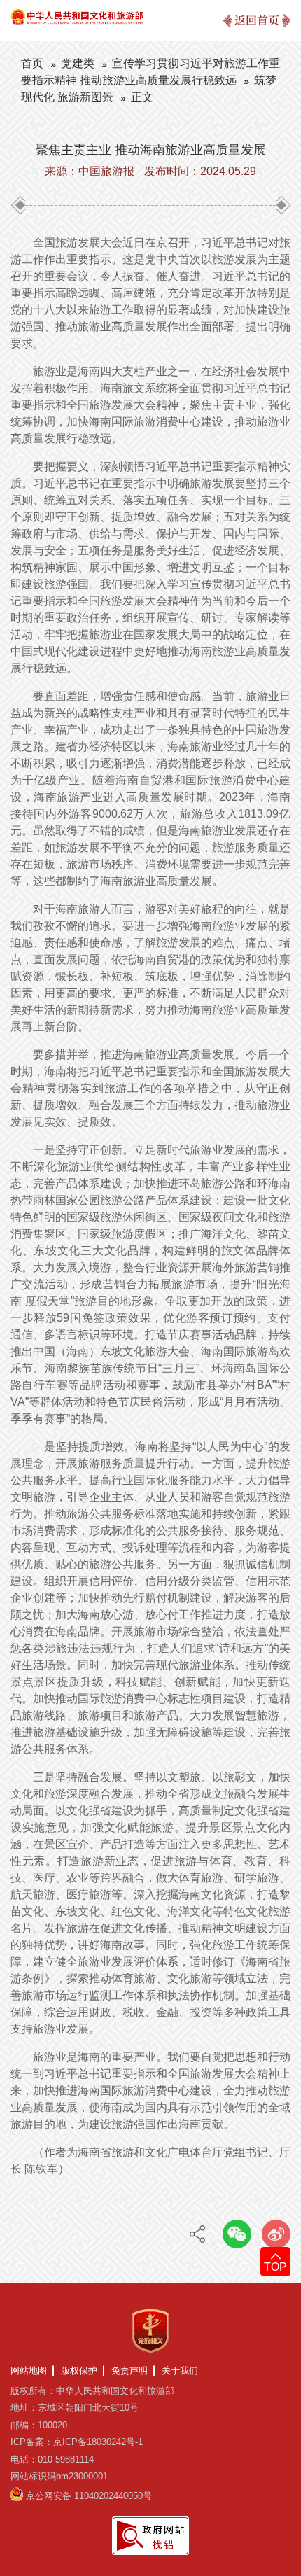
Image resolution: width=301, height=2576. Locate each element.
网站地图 (29, 2371)
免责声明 (129, 2371)
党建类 (78, 63)
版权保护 (79, 2371)
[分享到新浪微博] (276, 2234)
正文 (142, 97)
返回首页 (257, 20)
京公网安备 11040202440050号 (89, 2496)
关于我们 (180, 2371)
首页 (32, 63)
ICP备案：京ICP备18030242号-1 (77, 2442)
